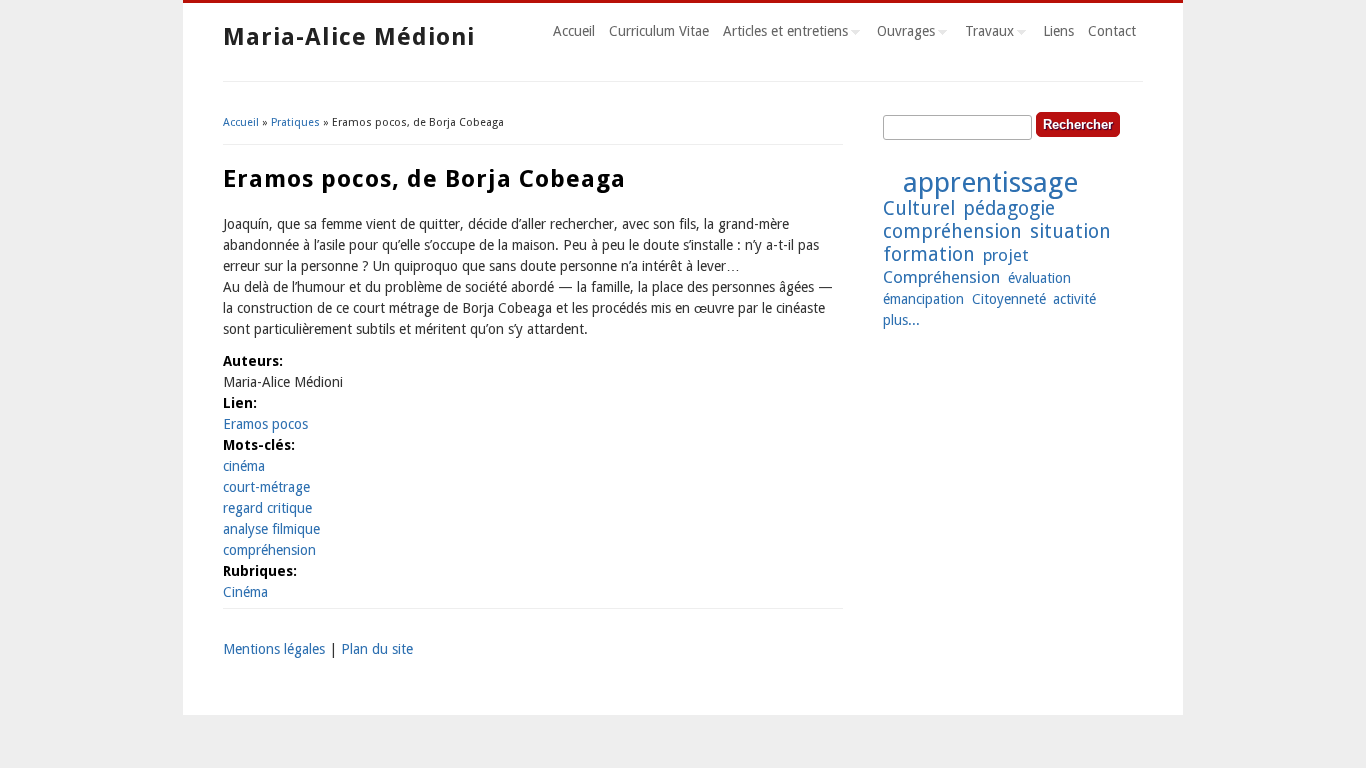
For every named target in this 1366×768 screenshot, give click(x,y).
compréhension (269, 550)
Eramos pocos (265, 424)
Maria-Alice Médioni (349, 37)
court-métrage (266, 487)
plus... (901, 320)
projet (1006, 255)
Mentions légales (274, 649)
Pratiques (295, 122)
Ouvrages (902, 34)
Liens (1058, 31)
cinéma (244, 466)
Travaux (986, 34)
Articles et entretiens (782, 34)
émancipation (923, 299)
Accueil (574, 31)
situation (1070, 231)
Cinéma (245, 592)
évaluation (1039, 278)
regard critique (267, 508)
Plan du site (377, 649)
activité (1074, 299)
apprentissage (990, 182)
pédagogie (1009, 208)
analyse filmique (271, 529)
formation (929, 254)
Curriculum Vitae (659, 31)
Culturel (919, 208)
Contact (1112, 31)
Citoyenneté (1009, 299)
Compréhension (941, 277)
